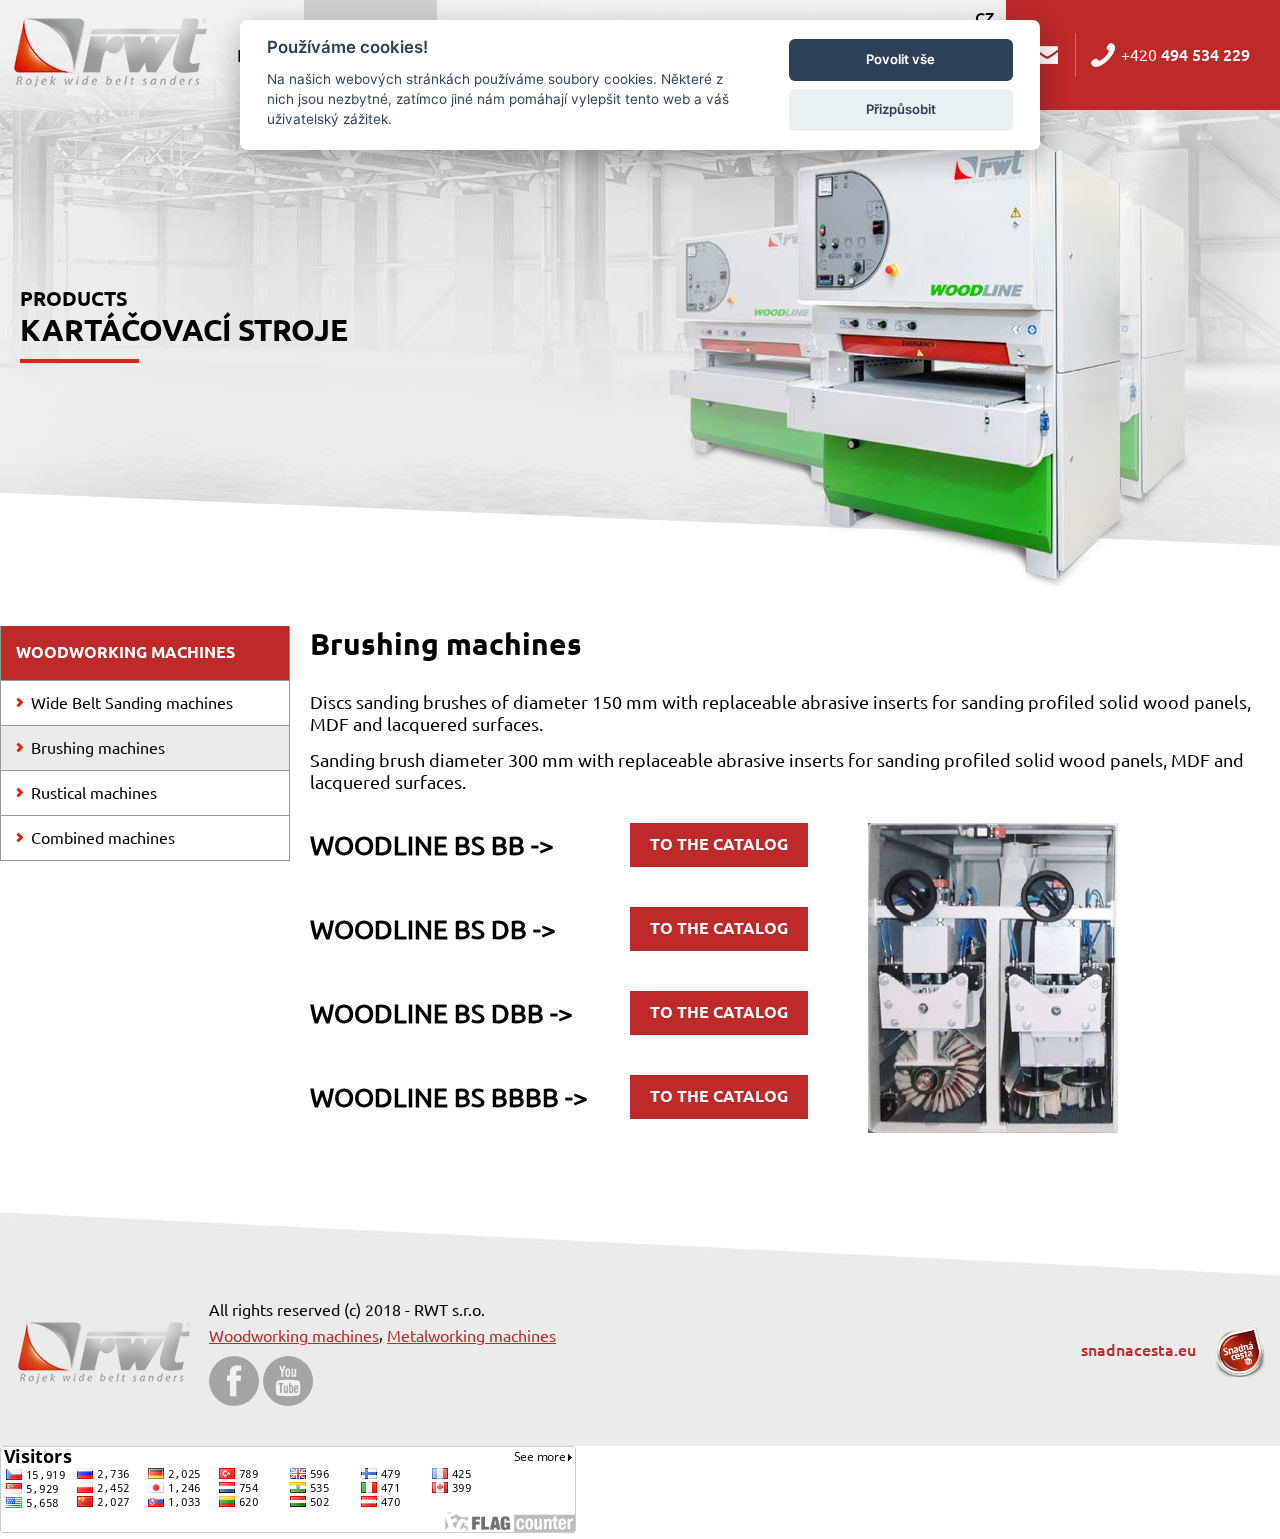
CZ (984, 18)
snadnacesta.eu (1140, 1350)
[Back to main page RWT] (108, 50)
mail (1048, 55)
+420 (1185, 55)
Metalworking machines (471, 1336)
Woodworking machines (294, 1336)
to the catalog (719, 844)
